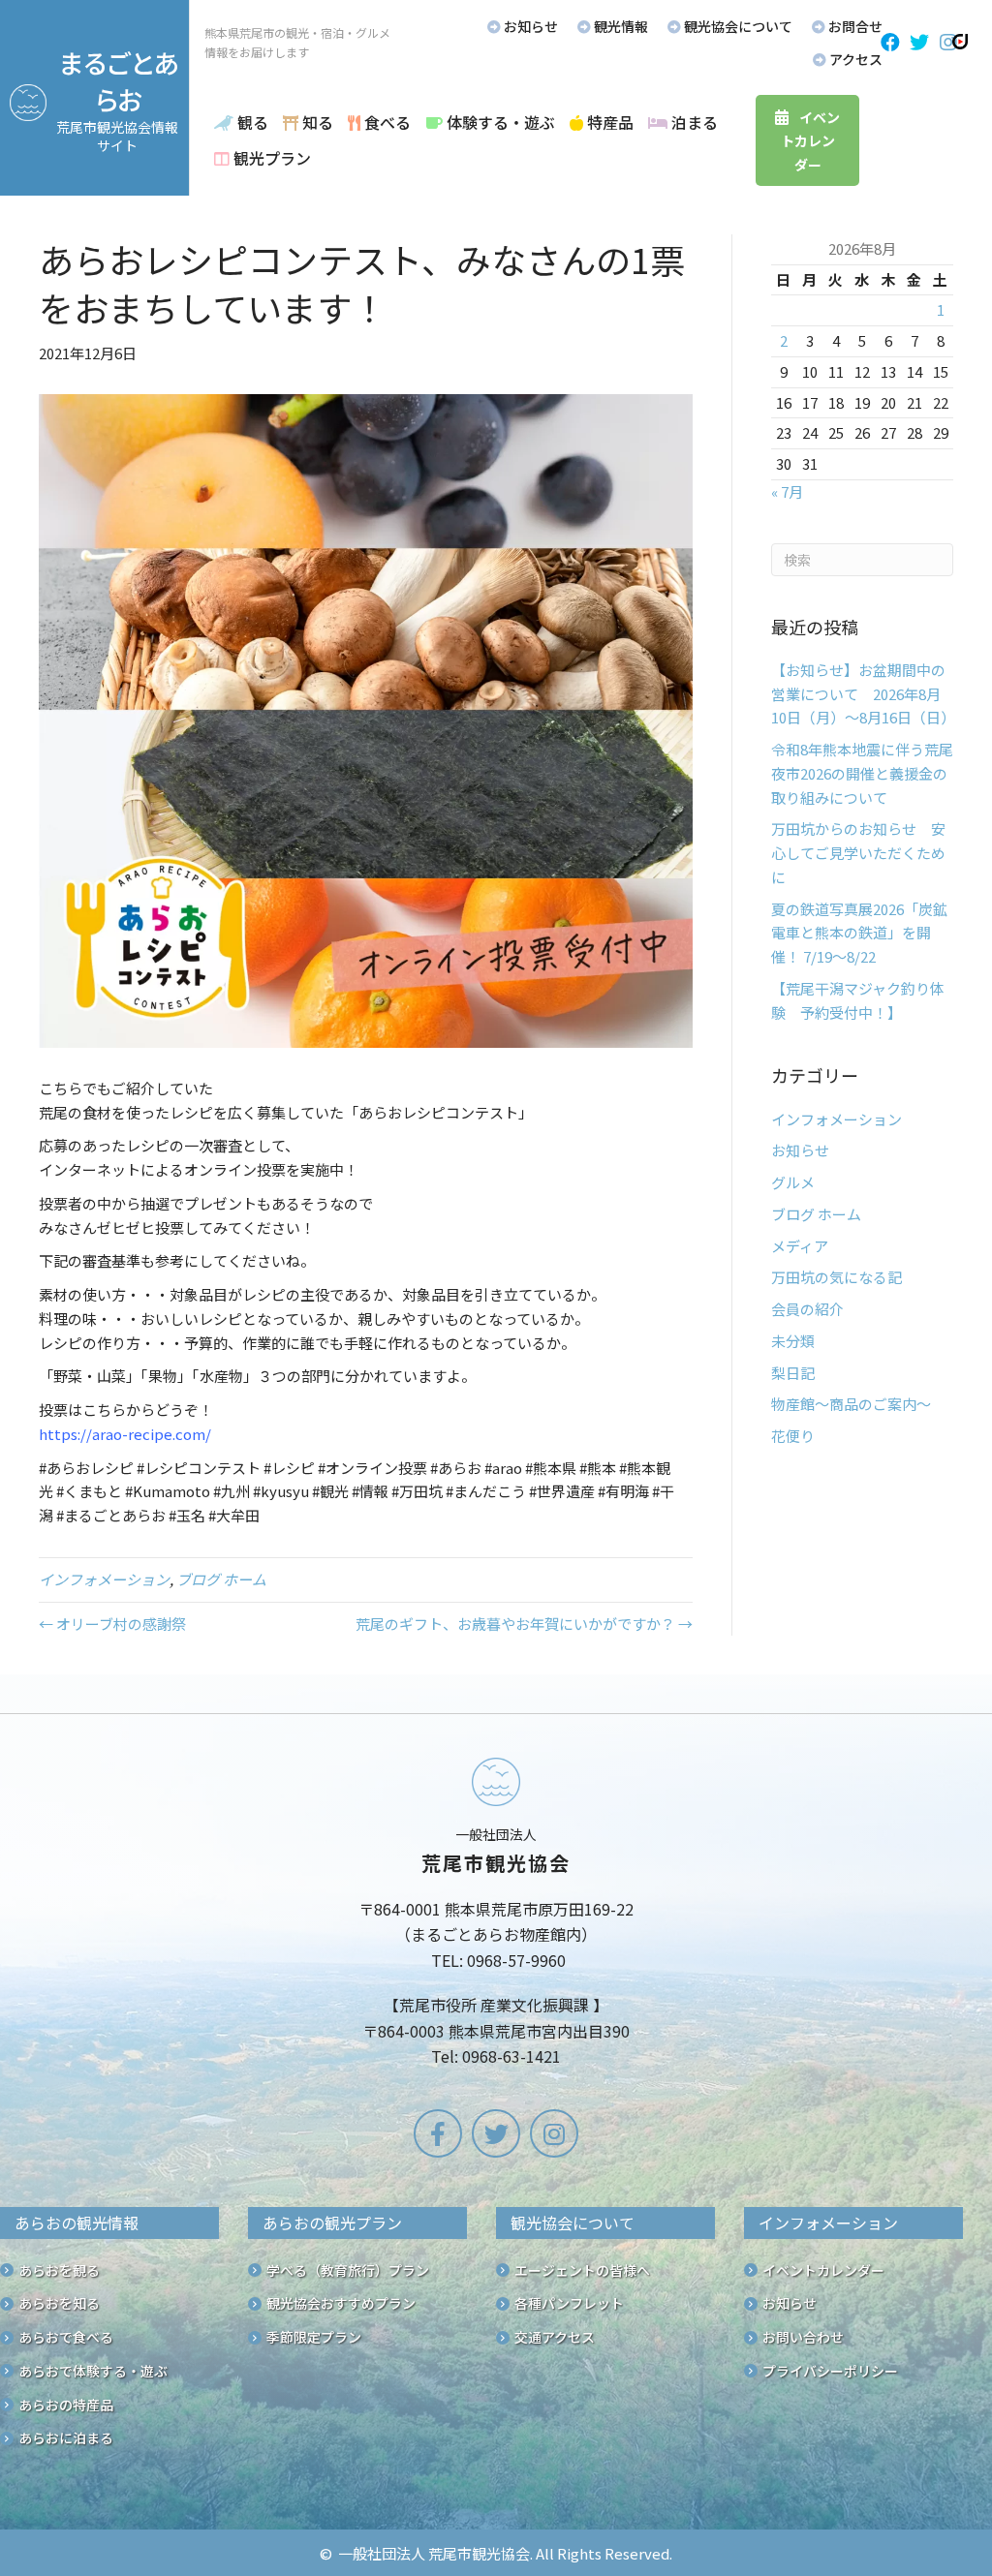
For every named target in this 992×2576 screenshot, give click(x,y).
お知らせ (800, 1150)
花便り (793, 1436)
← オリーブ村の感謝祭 (112, 1624)
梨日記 (793, 1373)
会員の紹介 (807, 1309)
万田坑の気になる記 (837, 1277)
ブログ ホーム (221, 1579)
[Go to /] (496, 1916)
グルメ (793, 1182)
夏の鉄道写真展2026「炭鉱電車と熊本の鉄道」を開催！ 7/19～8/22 (859, 933)
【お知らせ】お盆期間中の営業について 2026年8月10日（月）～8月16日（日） (863, 694)
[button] (890, 43)
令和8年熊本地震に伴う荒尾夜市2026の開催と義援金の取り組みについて (862, 773)
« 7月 (787, 491)
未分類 (793, 1341)
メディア (800, 1246)
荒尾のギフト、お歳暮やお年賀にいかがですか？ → (524, 1624)
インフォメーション (104, 1579)
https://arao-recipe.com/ (125, 1434)
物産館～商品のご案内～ (851, 1404)
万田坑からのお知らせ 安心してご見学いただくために (858, 853)
